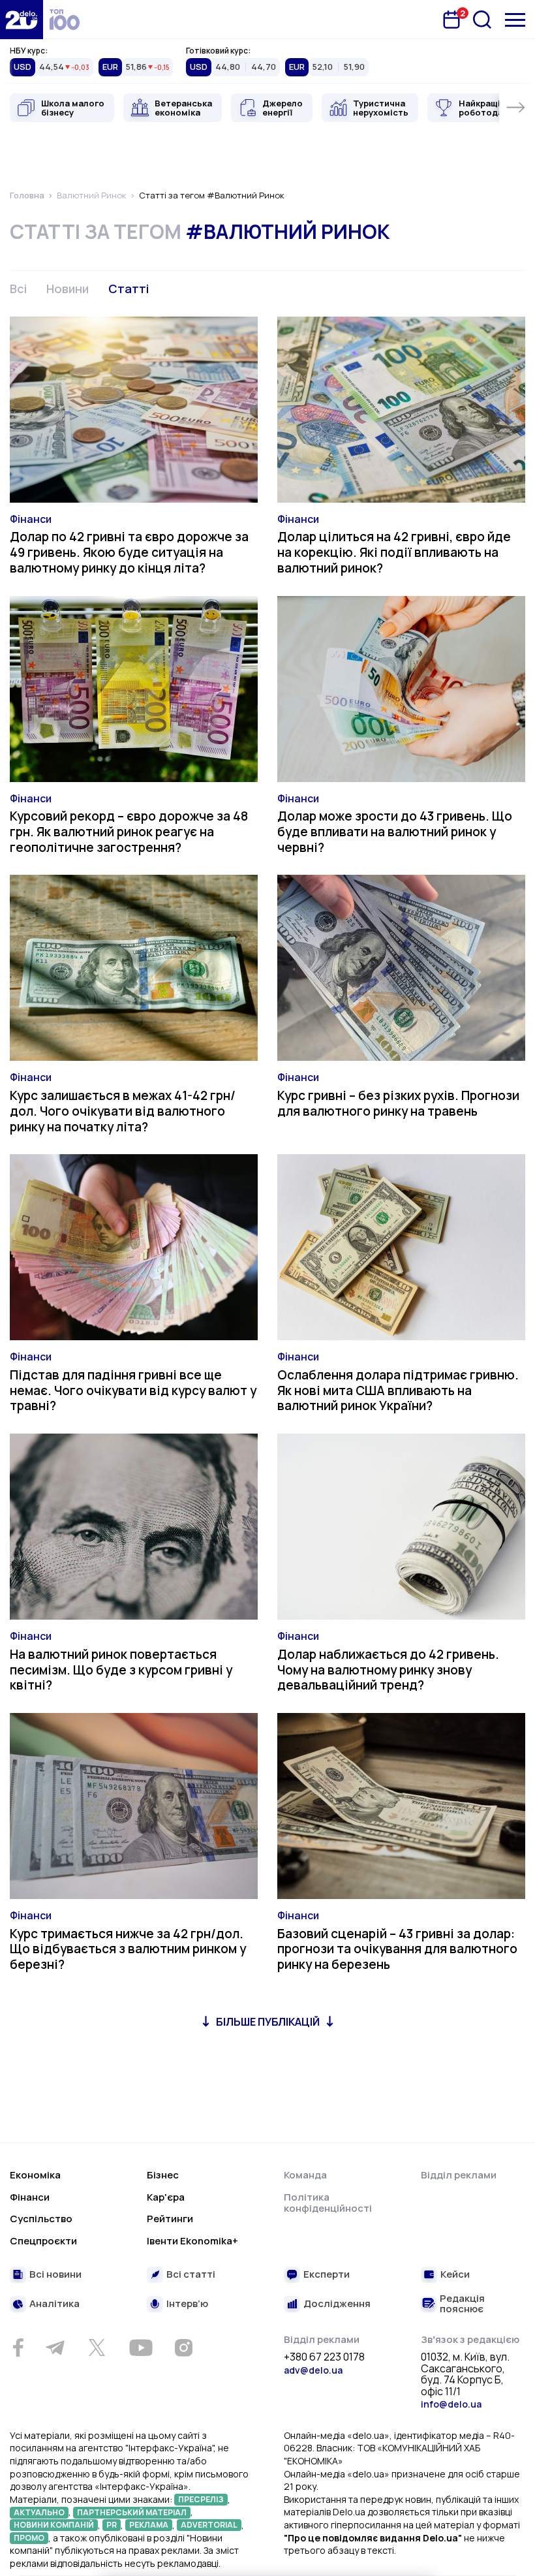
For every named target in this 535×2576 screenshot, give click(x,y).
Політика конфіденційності (328, 2203)
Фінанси (31, 519)
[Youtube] (141, 2348)
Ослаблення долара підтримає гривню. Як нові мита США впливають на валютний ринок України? (398, 1390)
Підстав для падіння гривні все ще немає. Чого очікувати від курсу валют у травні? (133, 1390)
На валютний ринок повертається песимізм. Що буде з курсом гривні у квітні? (121, 1670)
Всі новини (55, 2275)
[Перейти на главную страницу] (22, 20)
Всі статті (191, 2275)
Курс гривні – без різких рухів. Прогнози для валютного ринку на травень (398, 1103)
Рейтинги (170, 2219)
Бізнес (163, 2175)
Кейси (455, 2275)
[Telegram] (55, 2348)
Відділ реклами (459, 2175)
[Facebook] (18, 2348)
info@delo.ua (451, 2404)
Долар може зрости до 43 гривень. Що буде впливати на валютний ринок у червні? (395, 832)
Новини (68, 289)
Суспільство (41, 2219)
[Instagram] (183, 2348)
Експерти (327, 2275)
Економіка (35, 2175)
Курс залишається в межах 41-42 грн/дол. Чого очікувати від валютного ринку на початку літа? (123, 1111)
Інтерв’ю (187, 2304)
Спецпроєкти (43, 2241)
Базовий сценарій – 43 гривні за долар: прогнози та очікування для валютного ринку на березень (397, 1949)
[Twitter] (97, 2348)
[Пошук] (482, 20)
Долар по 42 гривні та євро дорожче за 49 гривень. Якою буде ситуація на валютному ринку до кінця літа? (129, 552)
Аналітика (54, 2304)
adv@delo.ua (313, 2370)
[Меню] (515, 20)
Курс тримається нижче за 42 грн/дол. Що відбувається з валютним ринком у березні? (128, 1949)
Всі (18, 289)
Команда (305, 2175)
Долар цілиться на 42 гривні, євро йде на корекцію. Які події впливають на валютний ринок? (394, 552)
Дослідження (337, 2304)
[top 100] (65, 20)
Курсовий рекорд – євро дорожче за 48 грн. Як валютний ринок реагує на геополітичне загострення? (129, 832)
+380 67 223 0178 (324, 2357)
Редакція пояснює (462, 2304)
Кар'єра (166, 2197)
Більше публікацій (268, 2022)
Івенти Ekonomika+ (192, 2241)
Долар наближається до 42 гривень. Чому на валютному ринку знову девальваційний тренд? (388, 1670)
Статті (129, 289)
